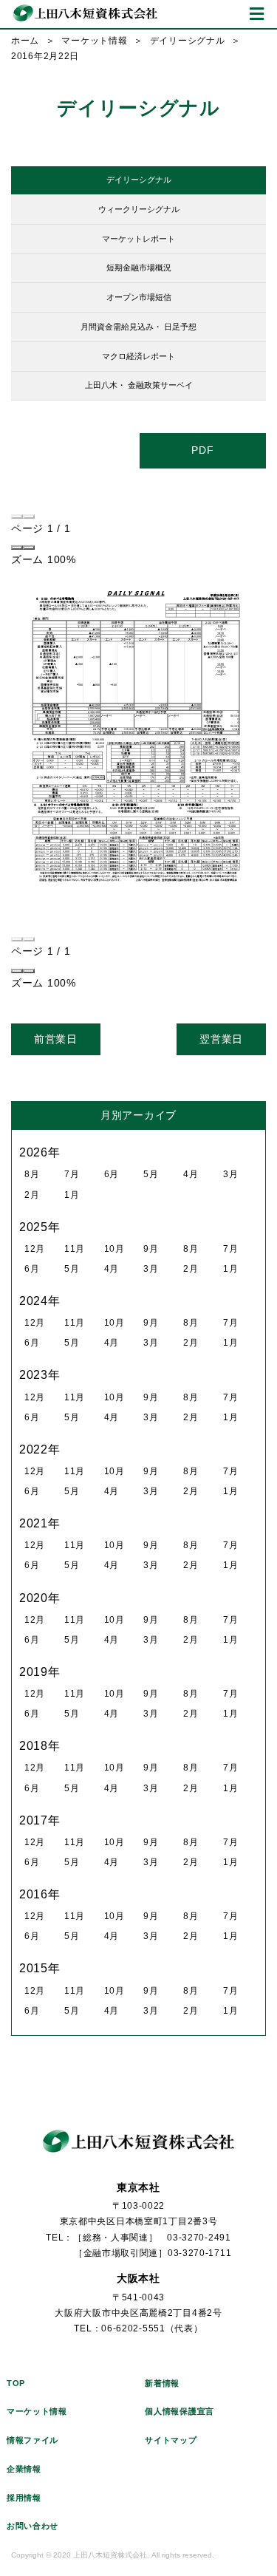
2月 (32, 1195)
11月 (75, 1249)
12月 (35, 1249)
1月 (72, 1195)
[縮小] (17, 548)
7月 (72, 1174)
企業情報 (24, 2469)
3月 (230, 1174)
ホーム (25, 41)
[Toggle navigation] (257, 14)
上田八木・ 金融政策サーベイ (139, 385)
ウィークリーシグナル (139, 209)
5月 (151, 1174)
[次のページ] (29, 517)
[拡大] (29, 548)
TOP (16, 2383)
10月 (114, 1249)
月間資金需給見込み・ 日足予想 (138, 327)
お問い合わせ (33, 2526)
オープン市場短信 (139, 297)
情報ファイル (33, 2440)
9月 (151, 1249)
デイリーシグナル (188, 41)
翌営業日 (221, 1039)
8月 (32, 1174)
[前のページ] (17, 517)
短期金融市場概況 (139, 268)
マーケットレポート (138, 239)
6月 (112, 1174)
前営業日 (56, 1039)
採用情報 (24, 2498)
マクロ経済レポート (138, 356)
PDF (202, 450)
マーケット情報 (94, 41)
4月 (191, 1174)
